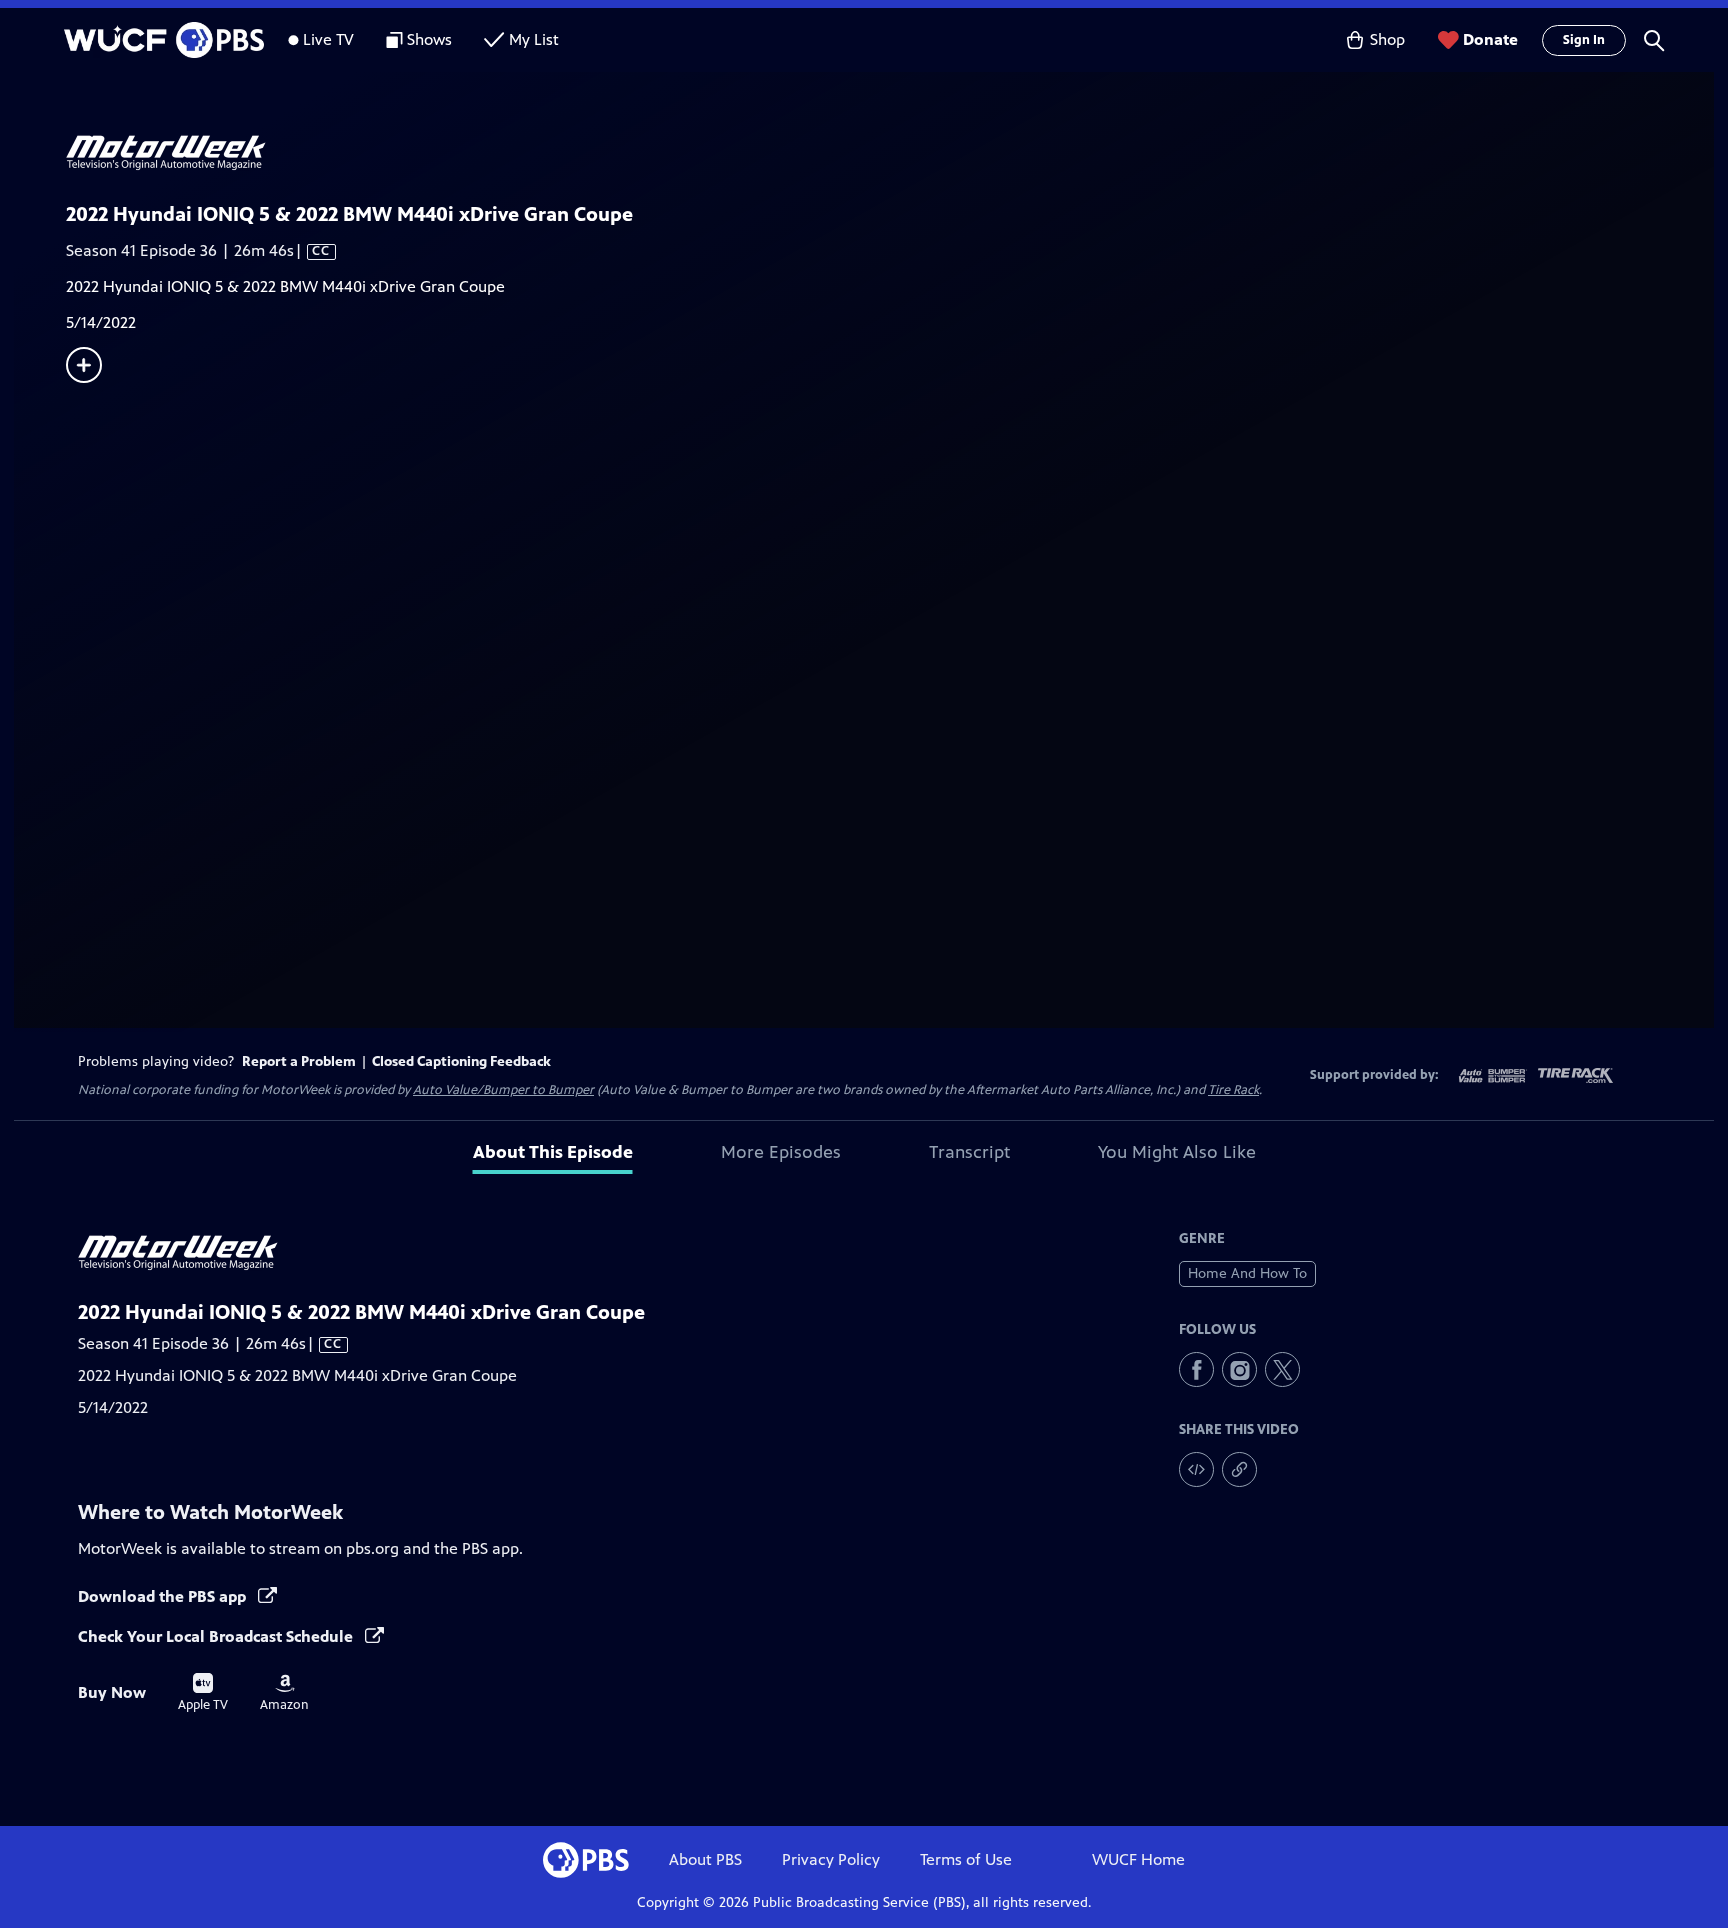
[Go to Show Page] (890, 153)
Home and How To (1247, 1273)
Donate (1490, 39)
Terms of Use (966, 1859)
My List (534, 39)
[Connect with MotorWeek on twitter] (1282, 1369)
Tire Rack (1233, 1090)
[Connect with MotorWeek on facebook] (1196, 1369)
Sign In (1584, 40)
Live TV (328, 39)
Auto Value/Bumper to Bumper (503, 1090)
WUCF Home (1138, 1859)
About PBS (705, 1859)
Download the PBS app (164, 1596)
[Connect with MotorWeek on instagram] (1239, 1369)
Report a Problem (299, 1061)
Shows (429, 39)
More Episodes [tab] (781, 1152)
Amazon (284, 1693)
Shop (1387, 39)
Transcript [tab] (969, 1152)
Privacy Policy (831, 1859)
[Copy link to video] (1239, 1469)
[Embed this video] (1196, 1469)
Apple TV (203, 1693)
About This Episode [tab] (553, 1152)
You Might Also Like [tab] (1177, 1152)
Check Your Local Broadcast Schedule (217, 1636)
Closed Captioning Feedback (461, 1061)
